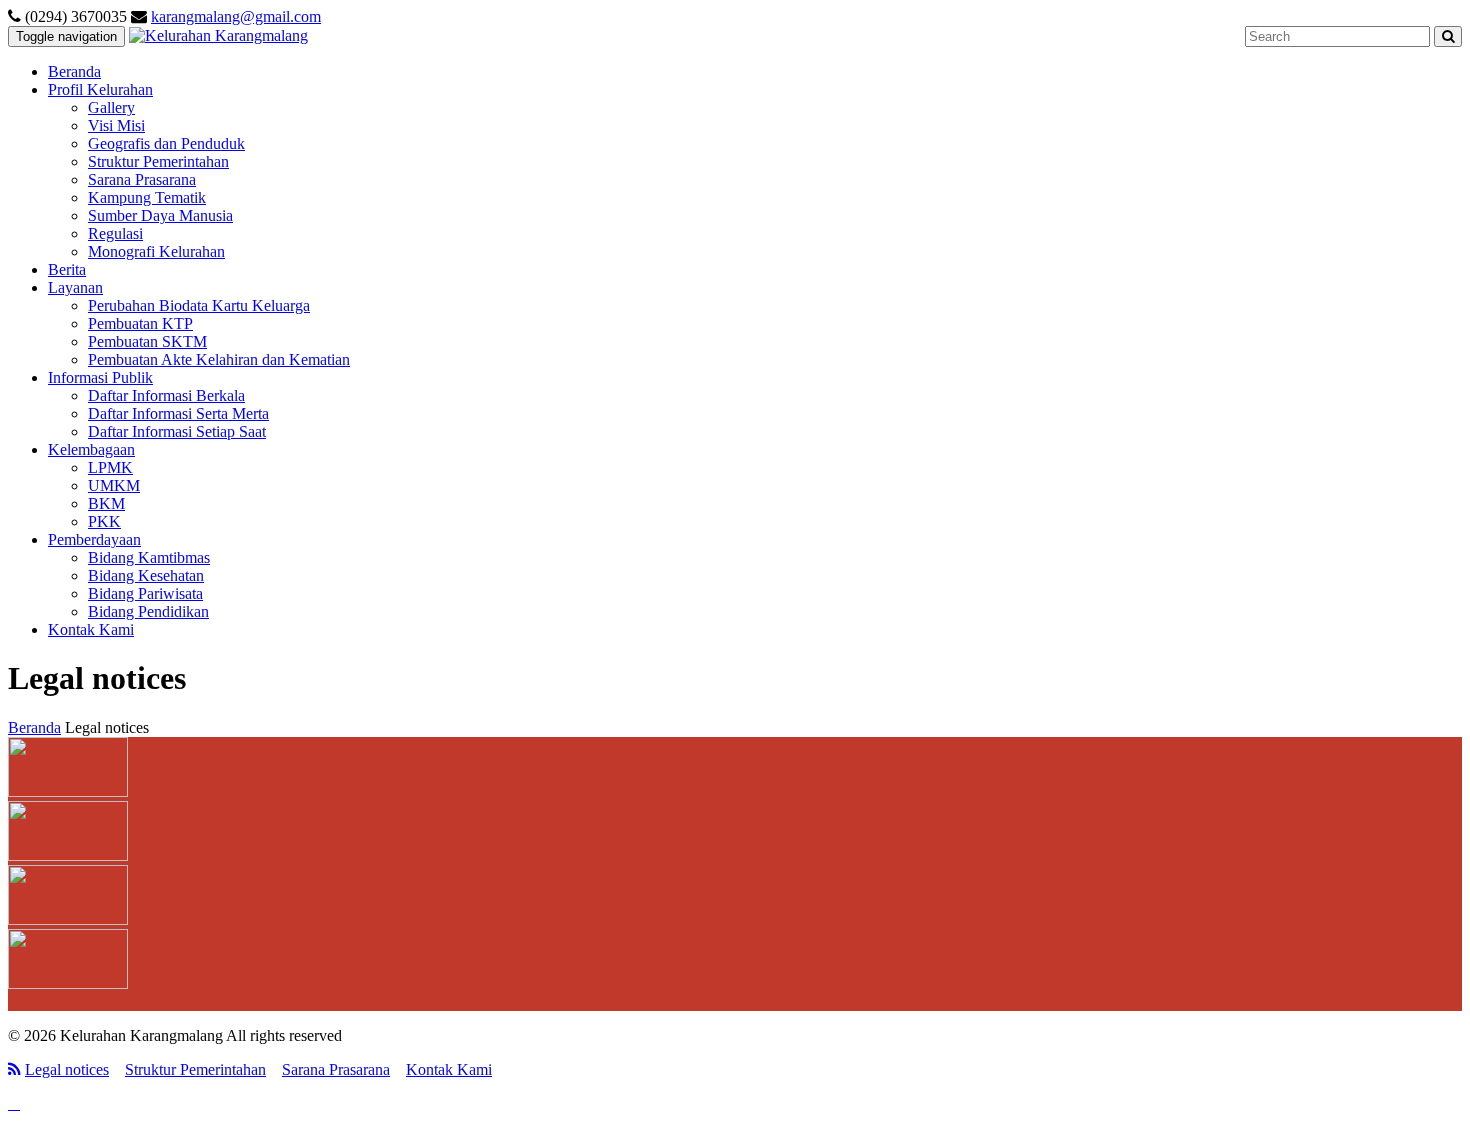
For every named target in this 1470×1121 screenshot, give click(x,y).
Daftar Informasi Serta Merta (178, 413)
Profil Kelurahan (100, 89)
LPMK (110, 467)
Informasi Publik (100, 377)
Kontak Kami (91, 629)
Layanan (75, 287)
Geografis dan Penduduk (166, 143)
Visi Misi (116, 125)
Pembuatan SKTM (147, 341)
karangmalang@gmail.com (236, 16)
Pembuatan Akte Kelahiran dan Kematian (219, 359)
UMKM (114, 485)
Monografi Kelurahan (156, 251)
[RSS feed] (14, 1069)
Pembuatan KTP (140, 323)
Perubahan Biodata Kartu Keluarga (199, 305)
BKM (106, 503)
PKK (104, 521)
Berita (67, 269)
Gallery (111, 107)
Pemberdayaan (94, 539)
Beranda (74, 71)
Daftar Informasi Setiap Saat (177, 431)
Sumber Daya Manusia (160, 215)
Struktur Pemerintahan (158, 161)
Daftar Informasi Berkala (166, 395)
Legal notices (67, 1069)
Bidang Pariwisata (145, 593)
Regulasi (115, 233)
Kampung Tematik (147, 197)
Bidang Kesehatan (146, 575)
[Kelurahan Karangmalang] (218, 35)
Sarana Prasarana (142, 179)
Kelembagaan (91, 449)
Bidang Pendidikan (148, 611)
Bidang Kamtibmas (149, 557)
